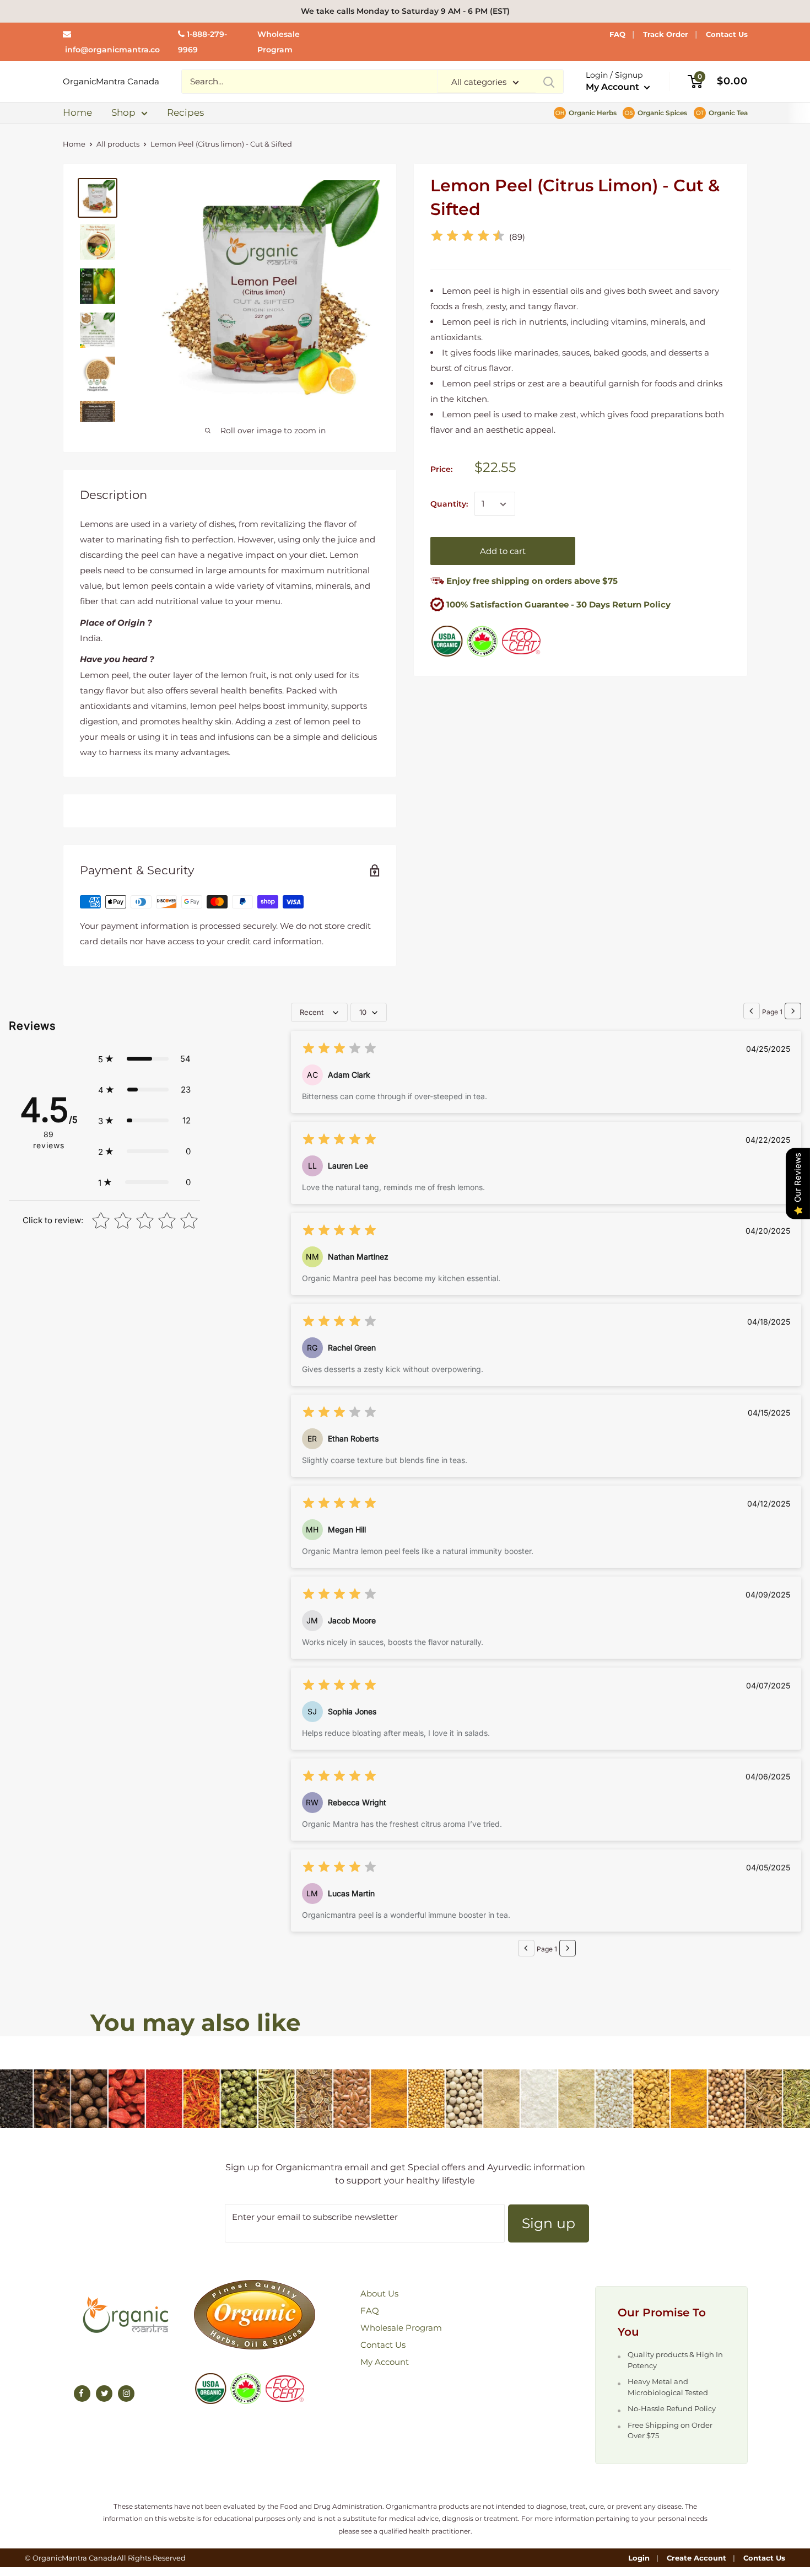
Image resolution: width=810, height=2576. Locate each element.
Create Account (696, 2558)
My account (385, 2362)
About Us (379, 2293)
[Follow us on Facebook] (82, 2394)
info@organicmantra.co (112, 50)
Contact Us (727, 34)
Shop (123, 112)
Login (639, 2558)
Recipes (185, 112)
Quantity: (449, 504)
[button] (144, 1059)
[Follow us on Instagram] (126, 2394)
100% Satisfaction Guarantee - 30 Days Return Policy (558, 605)
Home (77, 112)
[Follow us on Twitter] (104, 2394)
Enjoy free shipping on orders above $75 (531, 581)
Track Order (666, 34)
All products (118, 144)
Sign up (549, 2223)
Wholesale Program (401, 2328)
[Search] (549, 82)
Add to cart (503, 552)
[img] (468, 237)
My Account (614, 87)
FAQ (617, 34)
